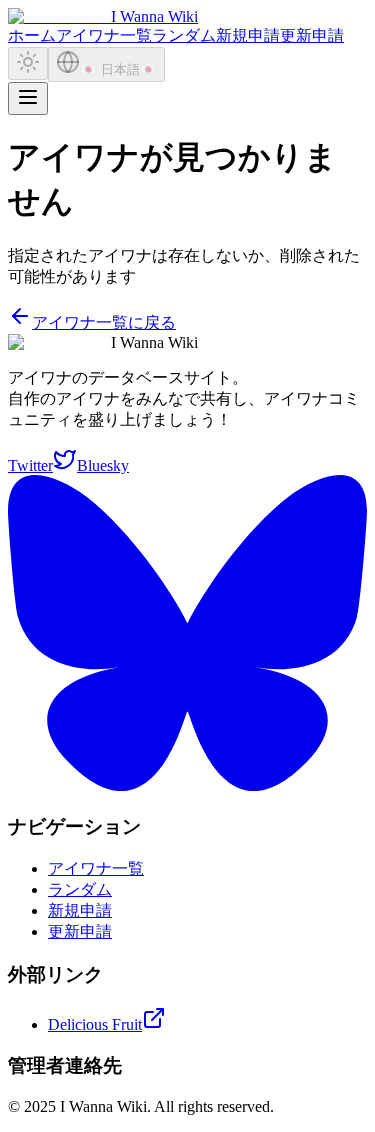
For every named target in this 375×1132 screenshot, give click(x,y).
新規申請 (248, 35)
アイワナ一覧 (104, 35)
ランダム (184, 35)
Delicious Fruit (95, 1024)
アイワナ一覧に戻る (104, 322)
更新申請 (312, 35)
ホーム (32, 35)
